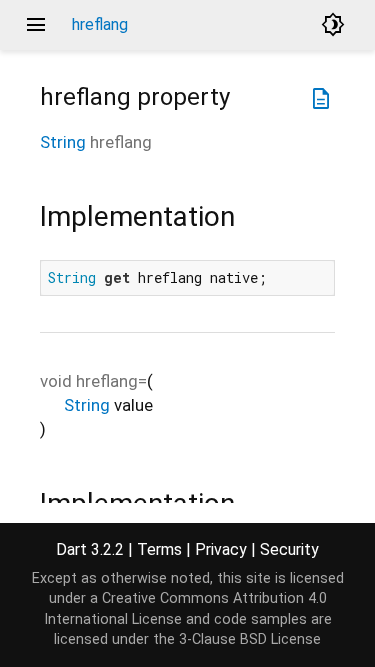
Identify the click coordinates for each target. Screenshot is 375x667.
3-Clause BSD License (250, 639)
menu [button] (36, 25)
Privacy (221, 549)
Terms (159, 549)
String (63, 142)
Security (289, 549)
